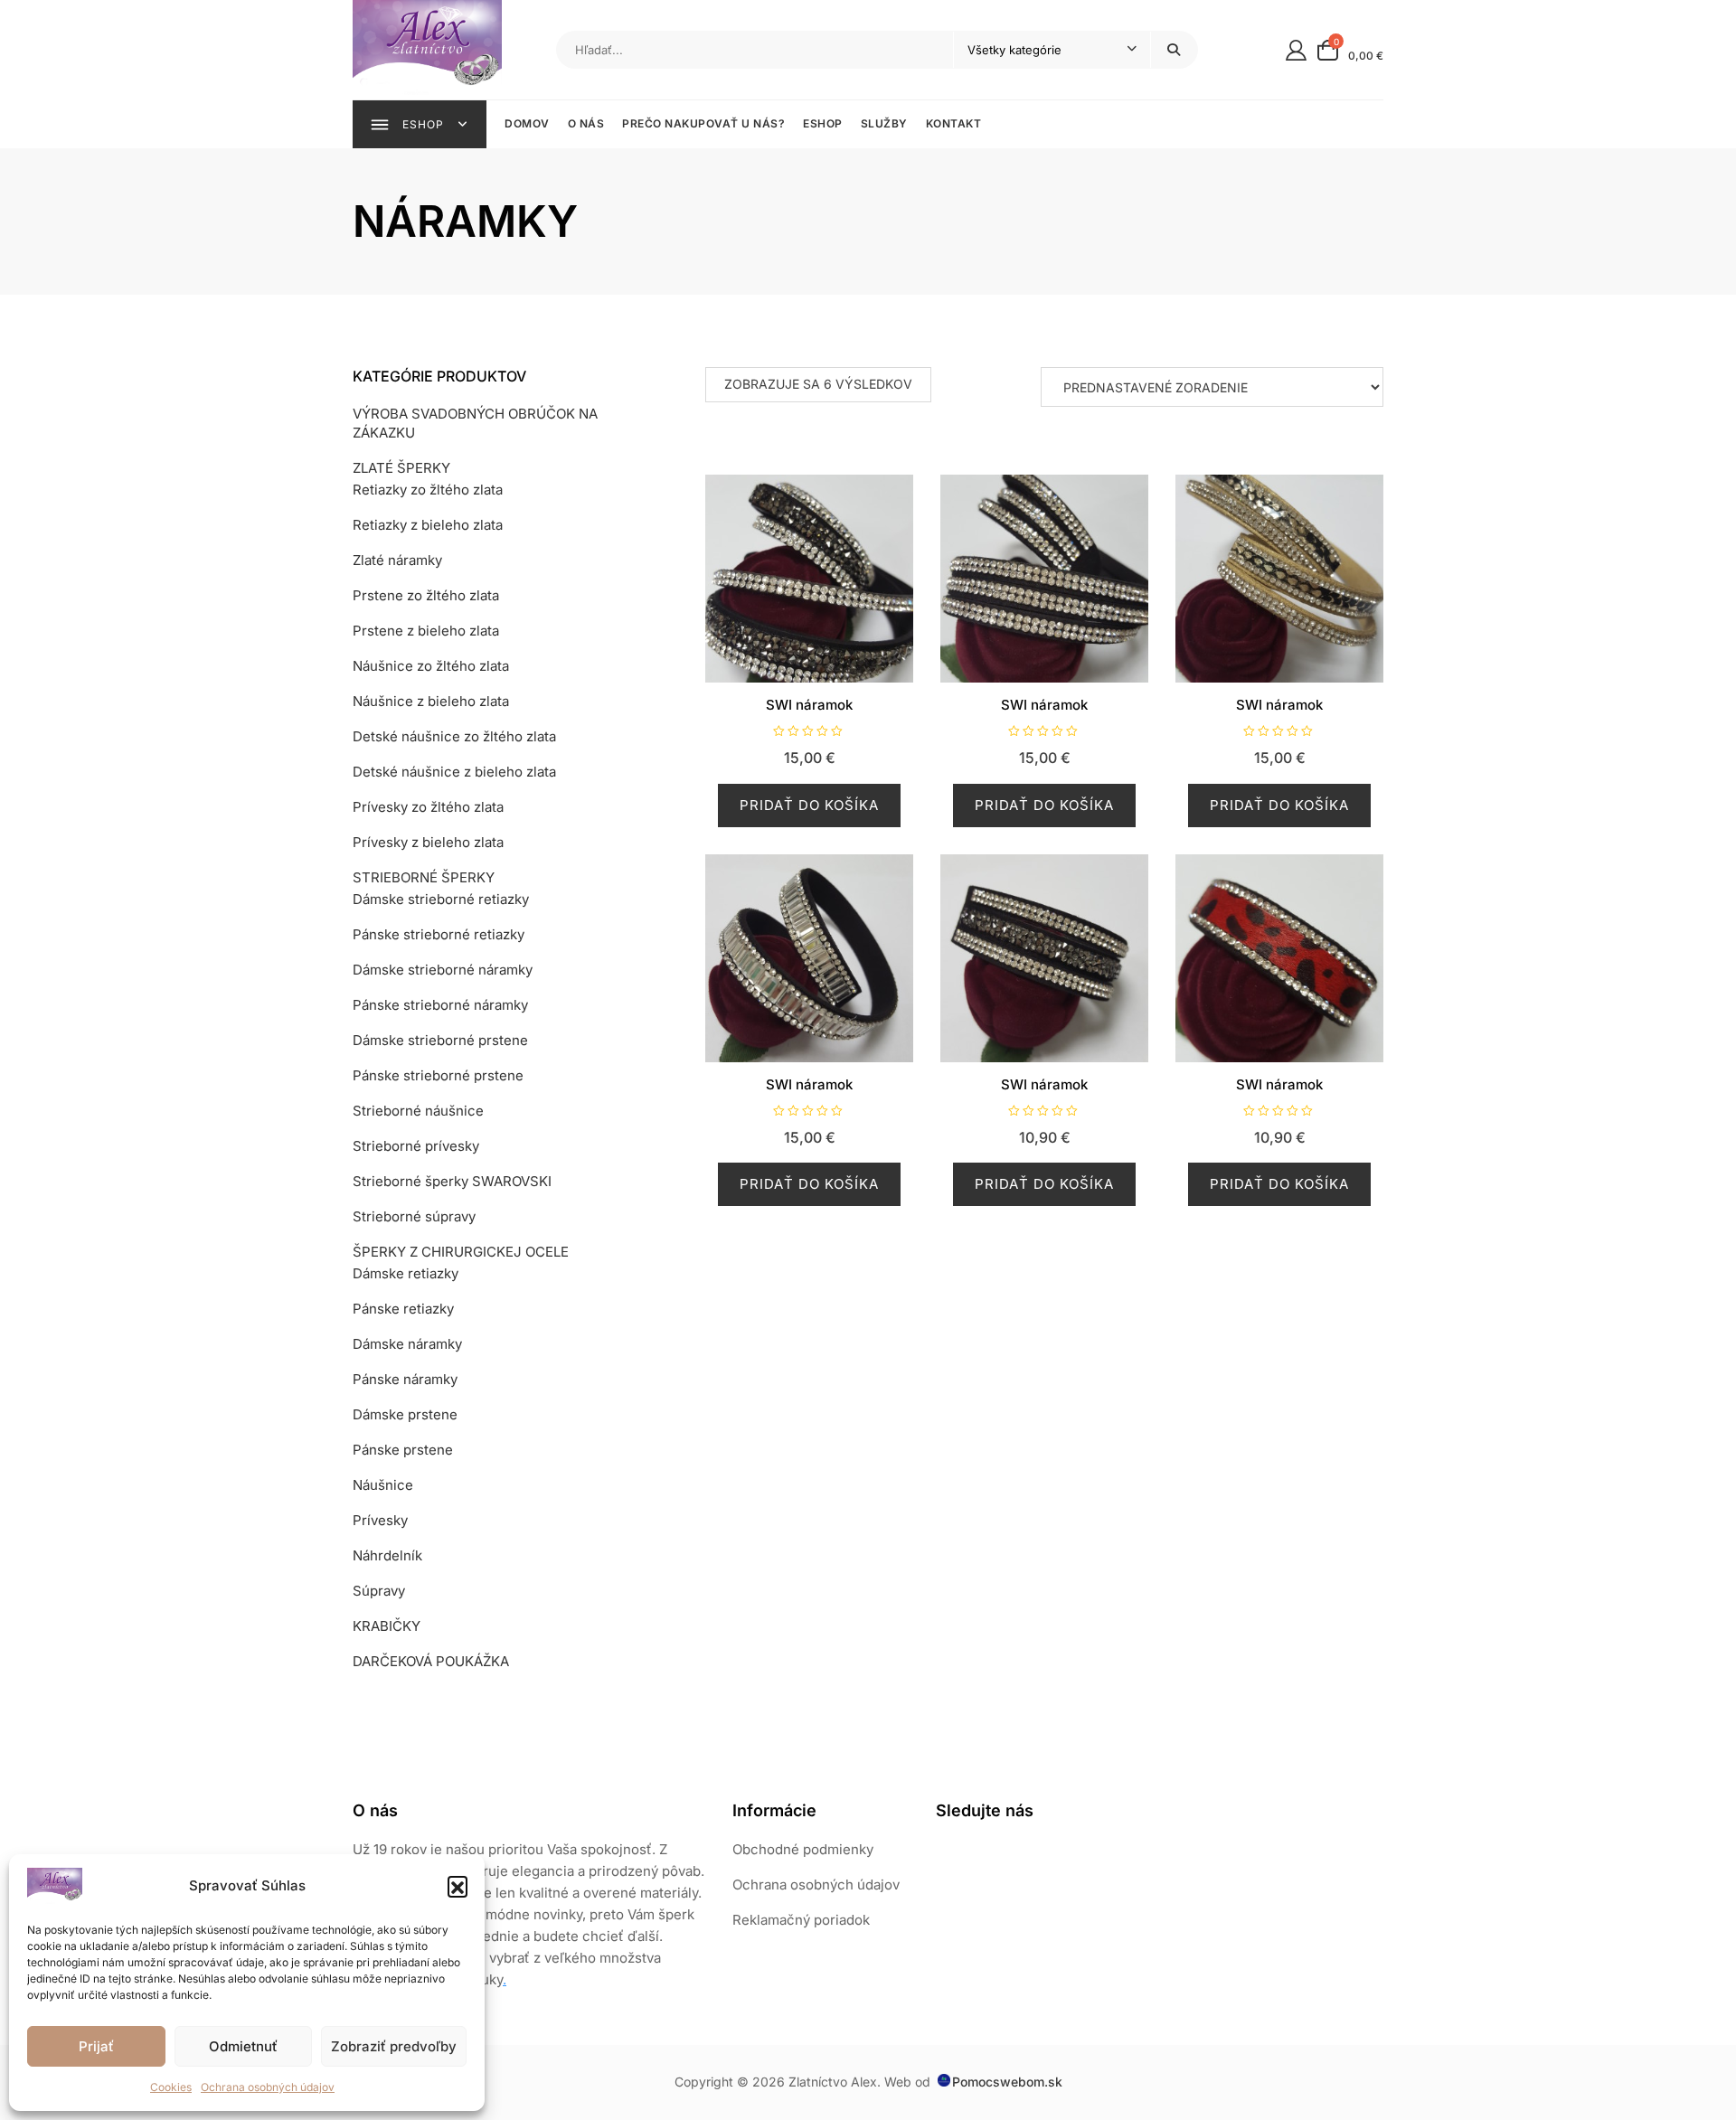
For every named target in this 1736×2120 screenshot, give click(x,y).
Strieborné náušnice (418, 1111)
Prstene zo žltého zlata (426, 595)
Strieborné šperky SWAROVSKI (452, 1181)
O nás (586, 123)
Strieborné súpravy (414, 1216)
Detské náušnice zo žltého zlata (454, 736)
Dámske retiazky (406, 1273)
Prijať (96, 2046)
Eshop (823, 123)
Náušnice (383, 1485)
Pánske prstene (403, 1450)
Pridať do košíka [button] (809, 805)
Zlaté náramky (397, 560)
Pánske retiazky (403, 1309)
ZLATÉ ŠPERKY (401, 468)
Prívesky (380, 1520)
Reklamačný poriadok (801, 1920)
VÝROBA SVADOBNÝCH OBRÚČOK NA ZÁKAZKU (475, 423)
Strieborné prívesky (416, 1146)
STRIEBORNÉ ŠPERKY (424, 877)
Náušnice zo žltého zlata (431, 666)
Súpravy (379, 1591)
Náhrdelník (387, 1555)
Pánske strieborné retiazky (439, 934)
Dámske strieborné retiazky (441, 899)
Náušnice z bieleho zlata (431, 701)
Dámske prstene (405, 1414)
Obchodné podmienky (803, 1849)
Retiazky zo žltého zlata (428, 490)
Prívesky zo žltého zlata (428, 807)
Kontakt (954, 123)
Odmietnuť (243, 2046)
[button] (458, 1886)
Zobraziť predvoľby (394, 2046)
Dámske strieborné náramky (443, 970)
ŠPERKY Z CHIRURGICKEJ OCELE (461, 1252)
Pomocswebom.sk (1007, 2082)
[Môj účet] (1296, 49)
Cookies (171, 2087)
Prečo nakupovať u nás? (703, 123)
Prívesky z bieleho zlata (428, 842)
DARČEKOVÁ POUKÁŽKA (431, 1661)
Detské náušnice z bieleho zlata (454, 772)
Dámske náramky (407, 1344)
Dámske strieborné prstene (440, 1040)
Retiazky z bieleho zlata (428, 525)
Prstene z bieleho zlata (426, 631)
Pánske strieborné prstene (438, 1075)
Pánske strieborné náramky (440, 1005)
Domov (527, 123)
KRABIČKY (387, 1626)
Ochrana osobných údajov (268, 2087)
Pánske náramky (405, 1379)
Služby (884, 123)
